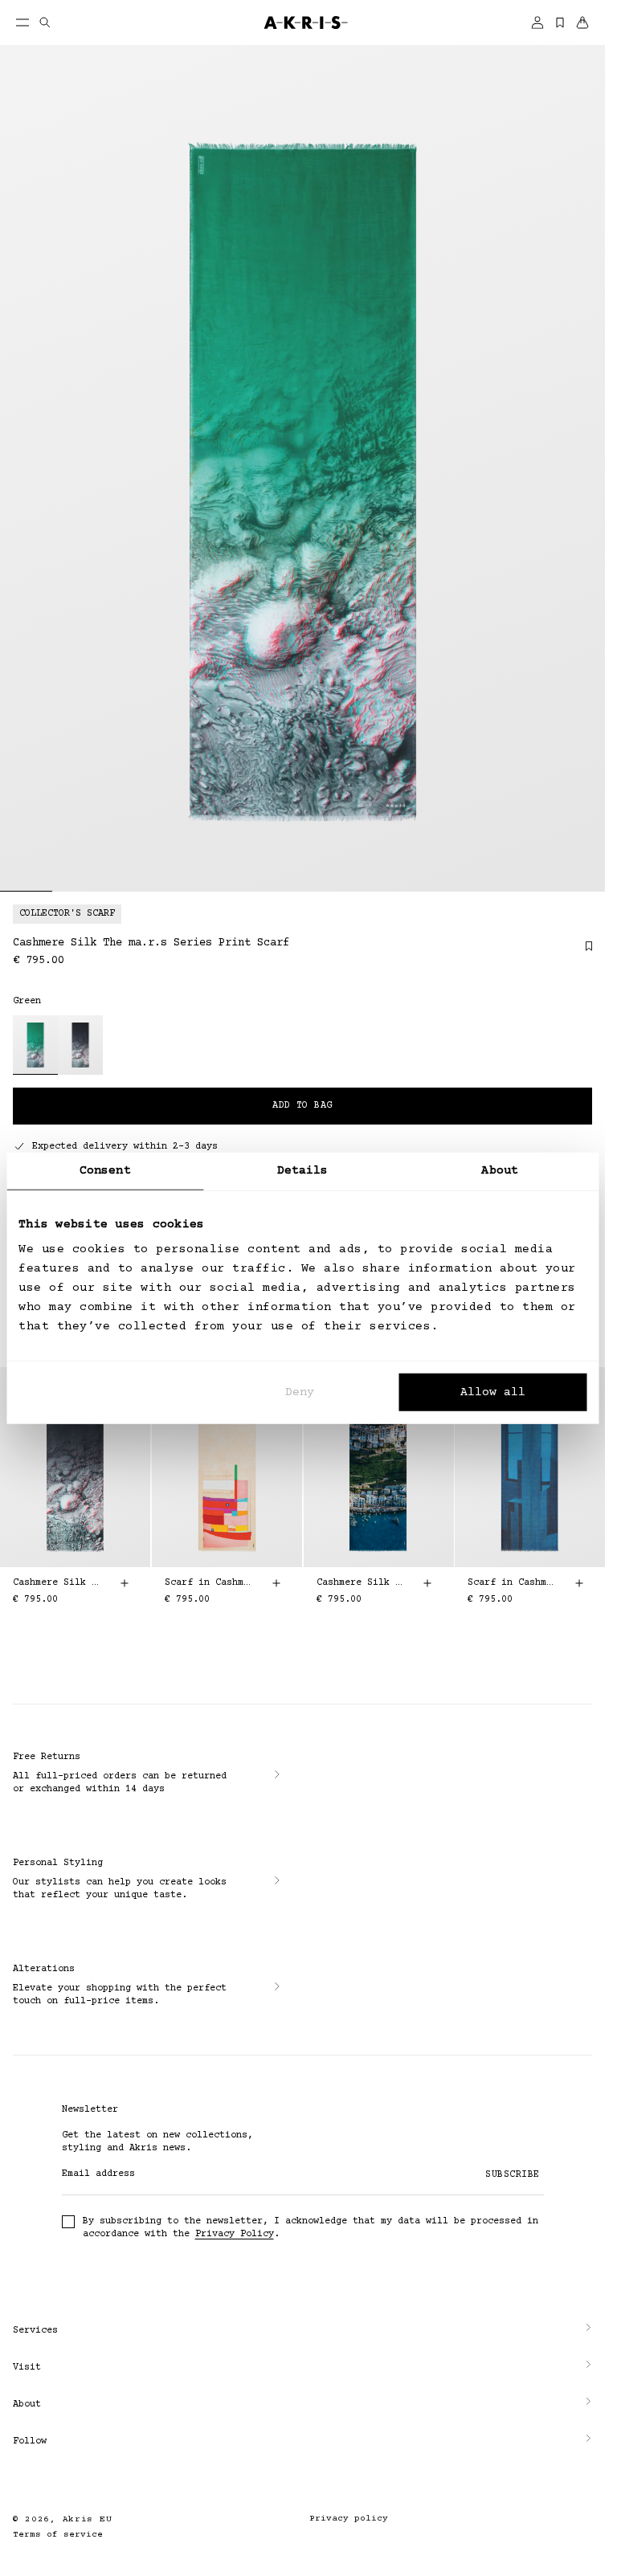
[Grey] (80, 1045)
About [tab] (500, 1170)
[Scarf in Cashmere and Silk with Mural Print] (227, 1467)
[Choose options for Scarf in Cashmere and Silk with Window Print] (579, 1583)
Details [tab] (303, 1170)
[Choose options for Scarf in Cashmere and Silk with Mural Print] (276, 1583)
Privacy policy (349, 2519)
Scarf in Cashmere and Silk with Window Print (511, 1583)
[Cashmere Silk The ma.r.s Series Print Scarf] (75, 1467)
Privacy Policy (235, 2234)
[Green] (35, 1045)
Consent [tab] (105, 1170)
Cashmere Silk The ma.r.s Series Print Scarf (56, 1583)
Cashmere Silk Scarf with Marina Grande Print (360, 1583)
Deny (300, 1392)
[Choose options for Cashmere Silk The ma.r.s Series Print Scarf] (125, 1583)
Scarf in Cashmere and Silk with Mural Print (208, 1583)
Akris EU (88, 2519)
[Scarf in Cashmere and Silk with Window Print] (530, 1467)
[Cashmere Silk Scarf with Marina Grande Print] (379, 1467)
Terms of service (58, 2535)
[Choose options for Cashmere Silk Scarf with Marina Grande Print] (427, 1583)
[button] (302, 2331)
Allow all (493, 1392)
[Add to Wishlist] (581, 952)
